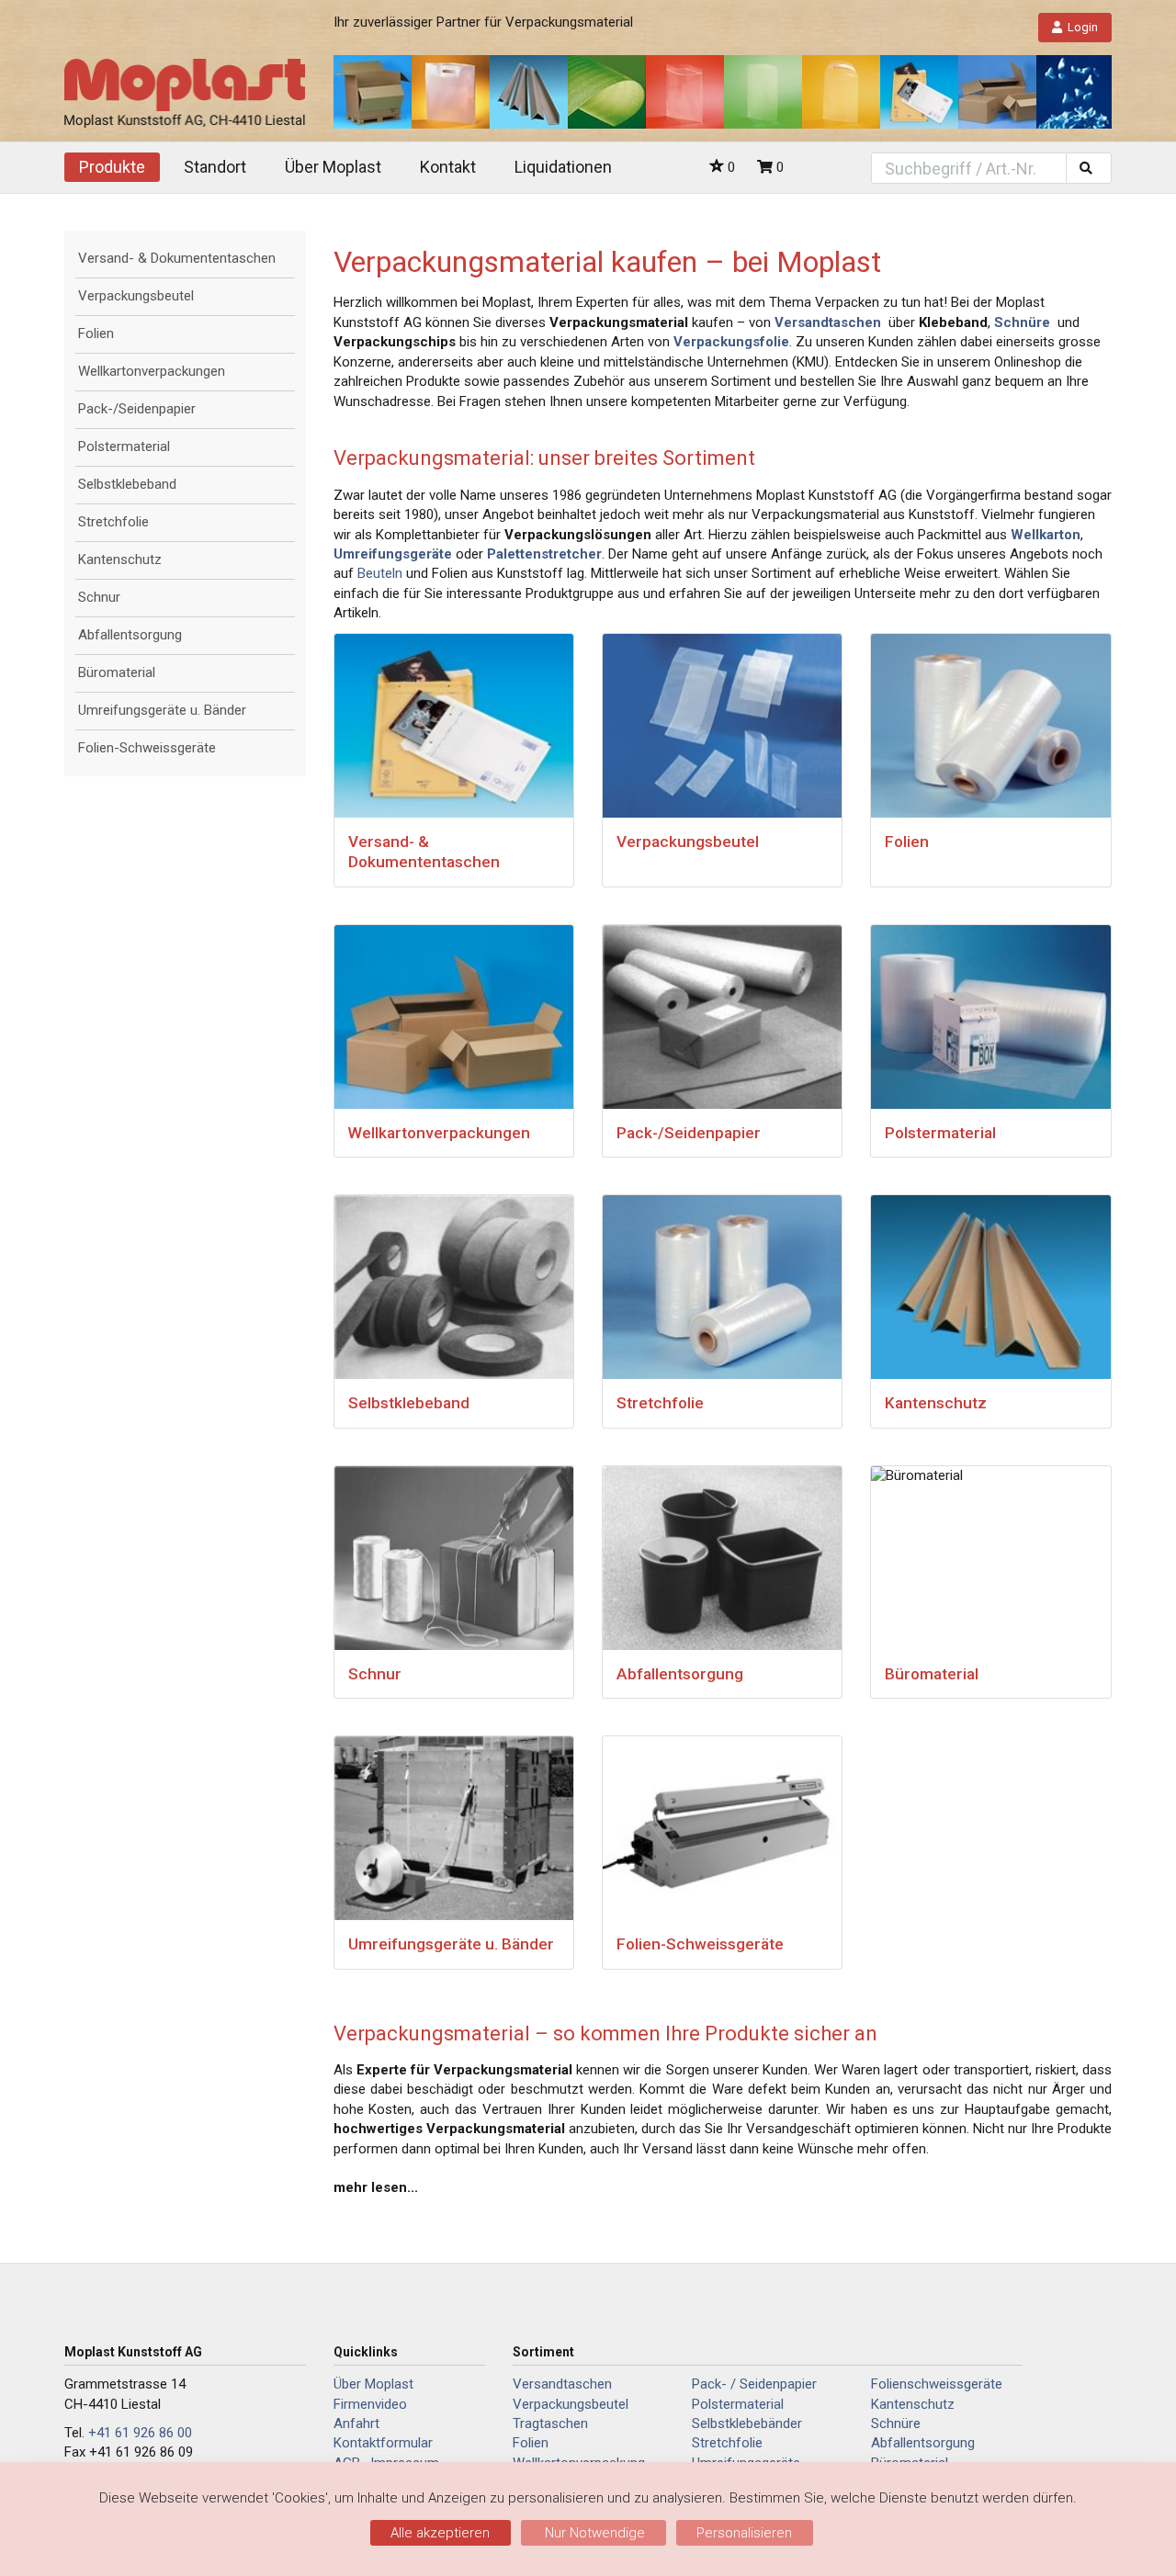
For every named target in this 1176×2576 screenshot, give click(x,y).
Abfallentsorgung (130, 635)
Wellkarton (1046, 535)
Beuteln (380, 573)
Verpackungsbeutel (136, 296)
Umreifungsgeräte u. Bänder (162, 710)
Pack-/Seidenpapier (137, 409)
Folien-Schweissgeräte (147, 748)
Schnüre (896, 2423)
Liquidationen (563, 167)
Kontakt (448, 167)
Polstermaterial (124, 446)
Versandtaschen (562, 2384)
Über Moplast (333, 167)
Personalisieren (744, 2533)
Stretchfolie (113, 522)
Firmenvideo (370, 2404)
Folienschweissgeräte (937, 2384)
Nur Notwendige (593, 2533)
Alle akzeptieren (440, 2533)
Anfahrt (356, 2423)
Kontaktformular (383, 2443)
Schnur (99, 597)
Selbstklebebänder (747, 2423)
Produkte (112, 167)
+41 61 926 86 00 (140, 2433)
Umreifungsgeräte (393, 554)
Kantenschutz (120, 559)
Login (1083, 27)
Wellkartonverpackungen (152, 371)
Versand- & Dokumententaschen (177, 258)
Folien (96, 333)
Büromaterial (117, 672)
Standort (215, 167)
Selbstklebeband (127, 484)
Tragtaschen (550, 2423)
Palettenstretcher (544, 554)
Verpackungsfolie (731, 342)
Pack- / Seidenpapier (754, 2384)
